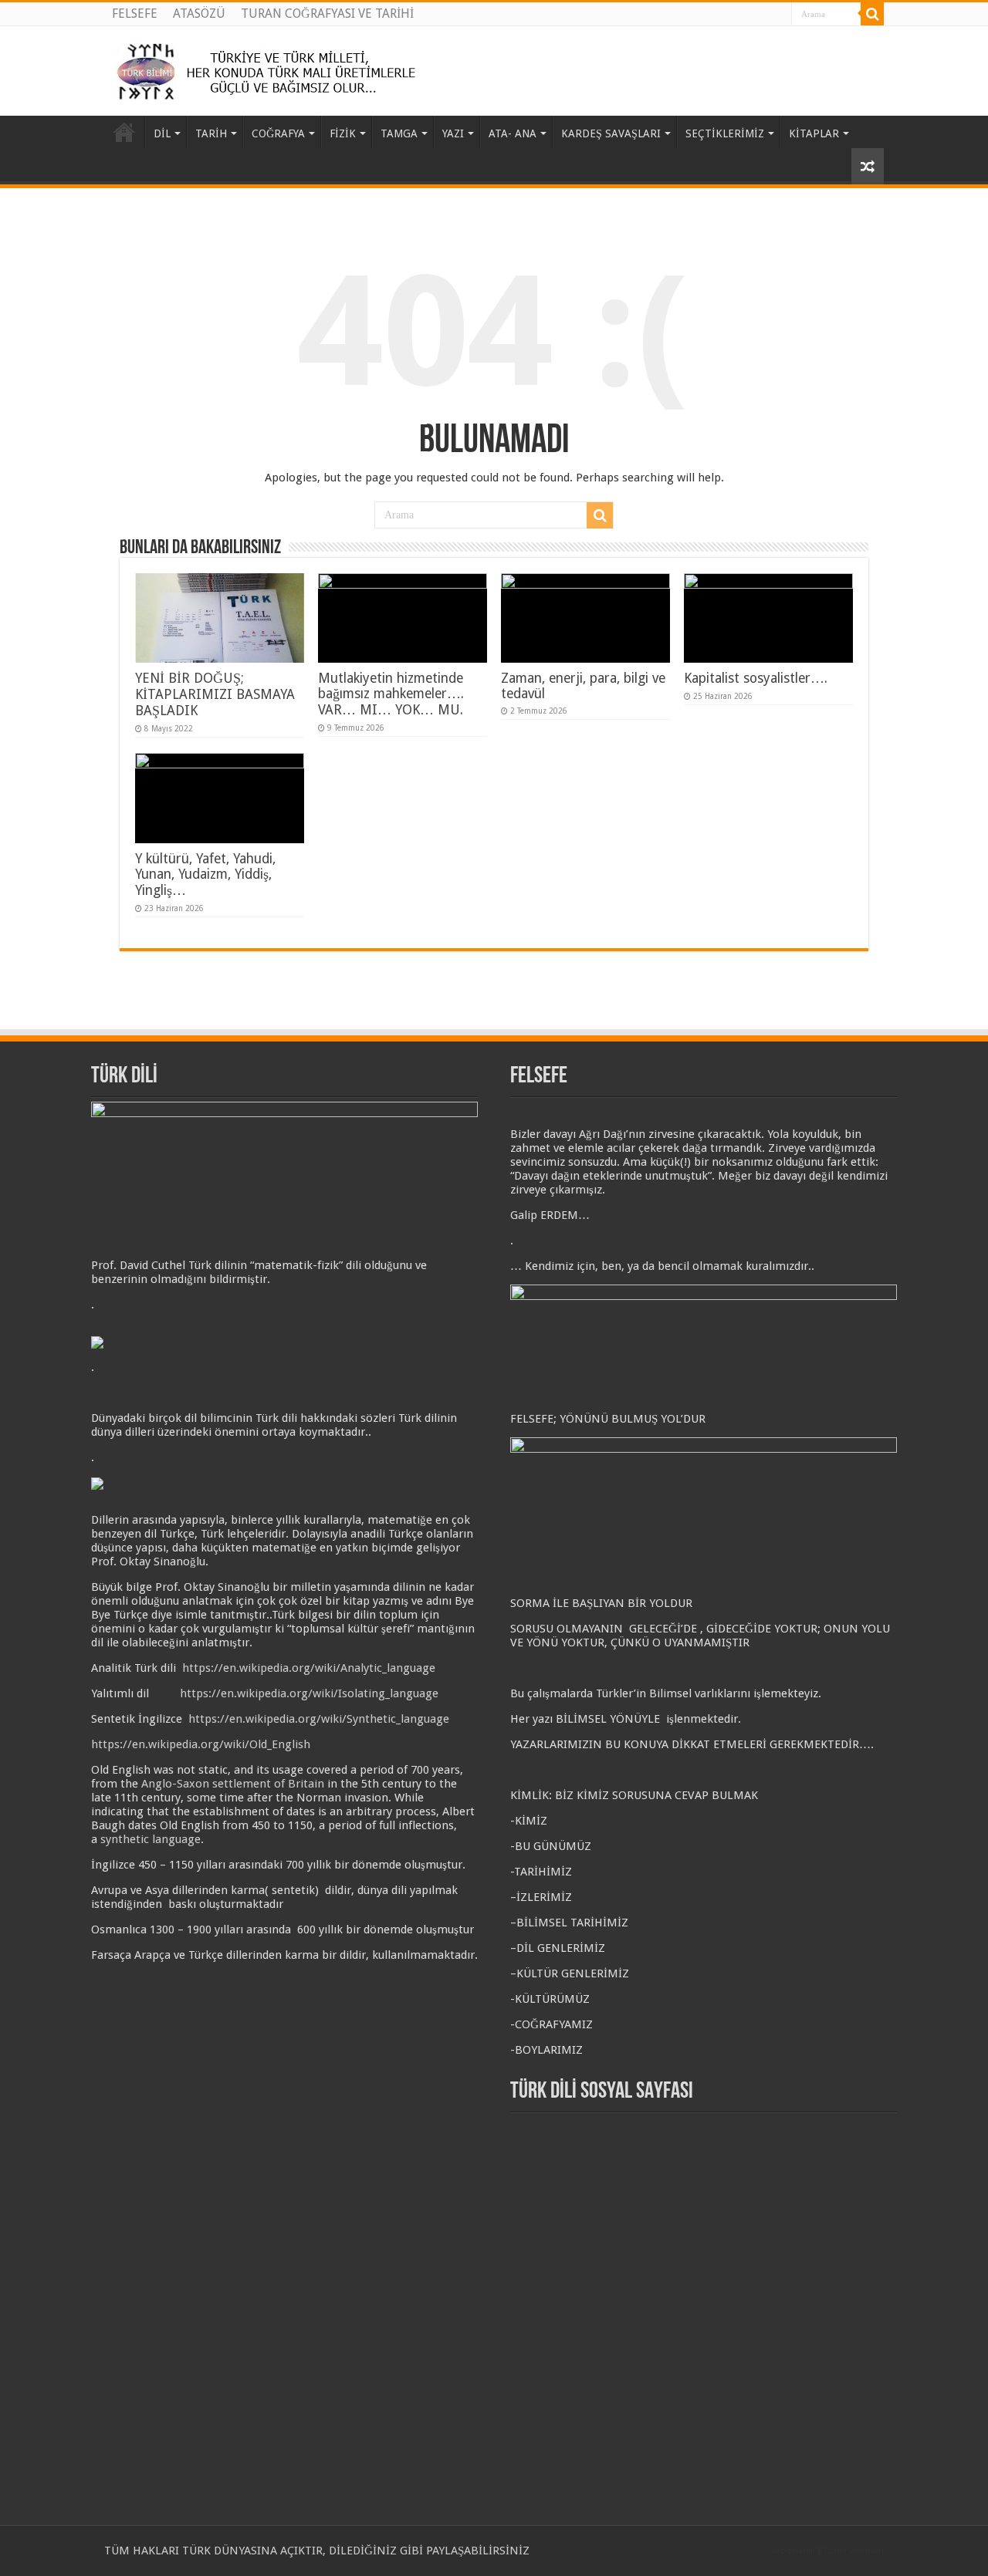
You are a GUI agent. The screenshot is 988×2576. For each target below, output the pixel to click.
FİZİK (343, 133)
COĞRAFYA (278, 133)
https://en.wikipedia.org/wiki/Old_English (201, 1744)
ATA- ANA (513, 133)
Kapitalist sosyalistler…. (756, 678)
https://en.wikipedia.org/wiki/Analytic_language (309, 1668)
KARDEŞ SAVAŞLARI (611, 133)
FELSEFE (135, 14)
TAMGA (399, 133)
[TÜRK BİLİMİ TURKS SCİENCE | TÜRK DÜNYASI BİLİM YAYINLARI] (272, 68)
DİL (162, 133)
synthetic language (151, 1839)
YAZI (453, 133)
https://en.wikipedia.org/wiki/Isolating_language (309, 1693)
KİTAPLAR (814, 133)
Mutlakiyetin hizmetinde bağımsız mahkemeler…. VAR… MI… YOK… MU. (391, 694)
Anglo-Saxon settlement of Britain (233, 1784)
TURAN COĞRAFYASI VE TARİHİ (327, 14)
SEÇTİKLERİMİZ (725, 133)
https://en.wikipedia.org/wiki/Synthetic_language (319, 1719)
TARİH (211, 133)
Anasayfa (124, 132)
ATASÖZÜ (199, 14)
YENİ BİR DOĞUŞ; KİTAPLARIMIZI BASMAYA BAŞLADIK (215, 694)
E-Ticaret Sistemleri (851, 2551)
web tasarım (793, 2551)
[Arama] (872, 14)
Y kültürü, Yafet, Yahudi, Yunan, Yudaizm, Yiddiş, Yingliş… (205, 874)
